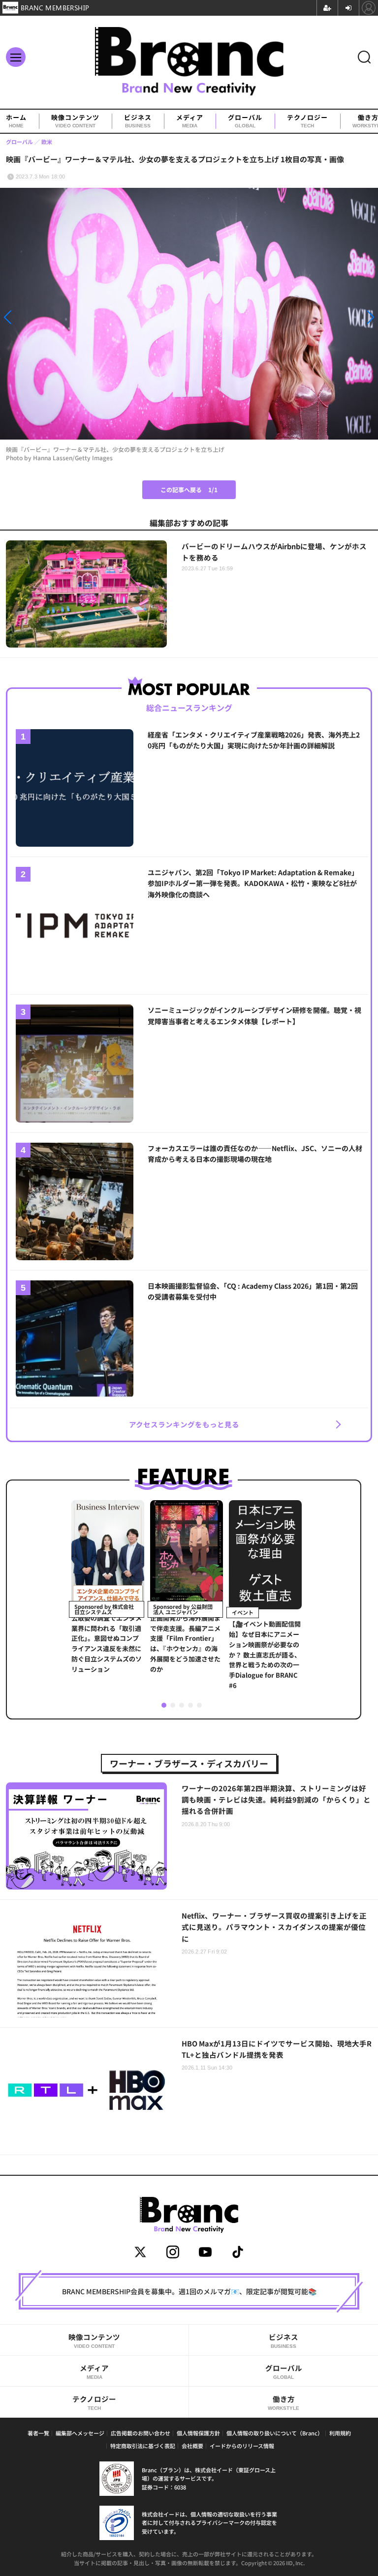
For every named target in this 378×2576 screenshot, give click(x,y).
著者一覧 (38, 2433)
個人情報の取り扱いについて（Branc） (275, 2433)
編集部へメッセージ (80, 2433)
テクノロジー (307, 121)
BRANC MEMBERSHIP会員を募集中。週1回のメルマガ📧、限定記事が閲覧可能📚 (189, 2291)
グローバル (245, 121)
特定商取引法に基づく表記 (143, 2446)
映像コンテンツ (75, 121)
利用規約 (340, 2433)
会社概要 (192, 2446)
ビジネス (138, 121)
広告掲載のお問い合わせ (141, 2433)
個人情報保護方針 (198, 2433)
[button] (57, 317)
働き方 (283, 2402)
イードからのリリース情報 (242, 2446)
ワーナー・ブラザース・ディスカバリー (189, 1763)
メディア (190, 121)
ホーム (16, 121)
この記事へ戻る (189, 489)
